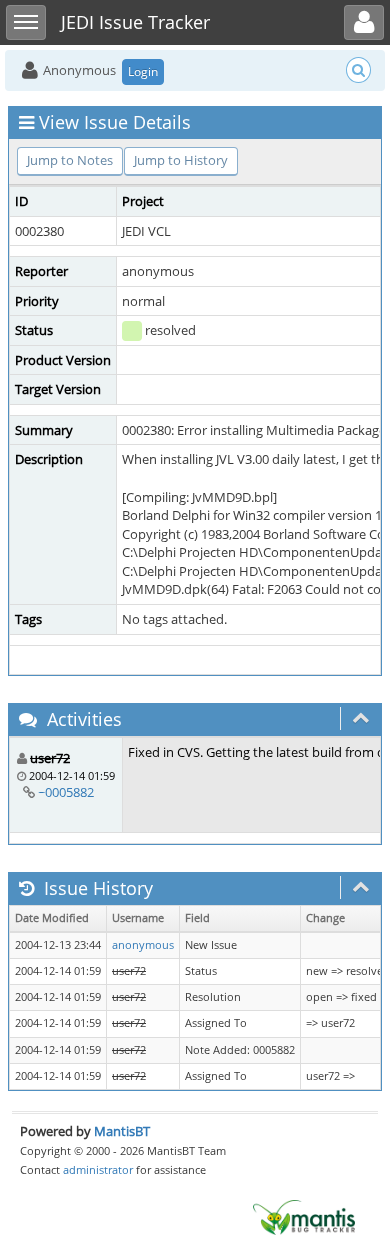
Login (143, 71)
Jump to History (181, 160)
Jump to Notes (70, 160)
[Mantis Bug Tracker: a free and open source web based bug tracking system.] (304, 1216)
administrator (98, 1169)
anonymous (143, 945)
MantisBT (122, 1131)
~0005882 (66, 792)
